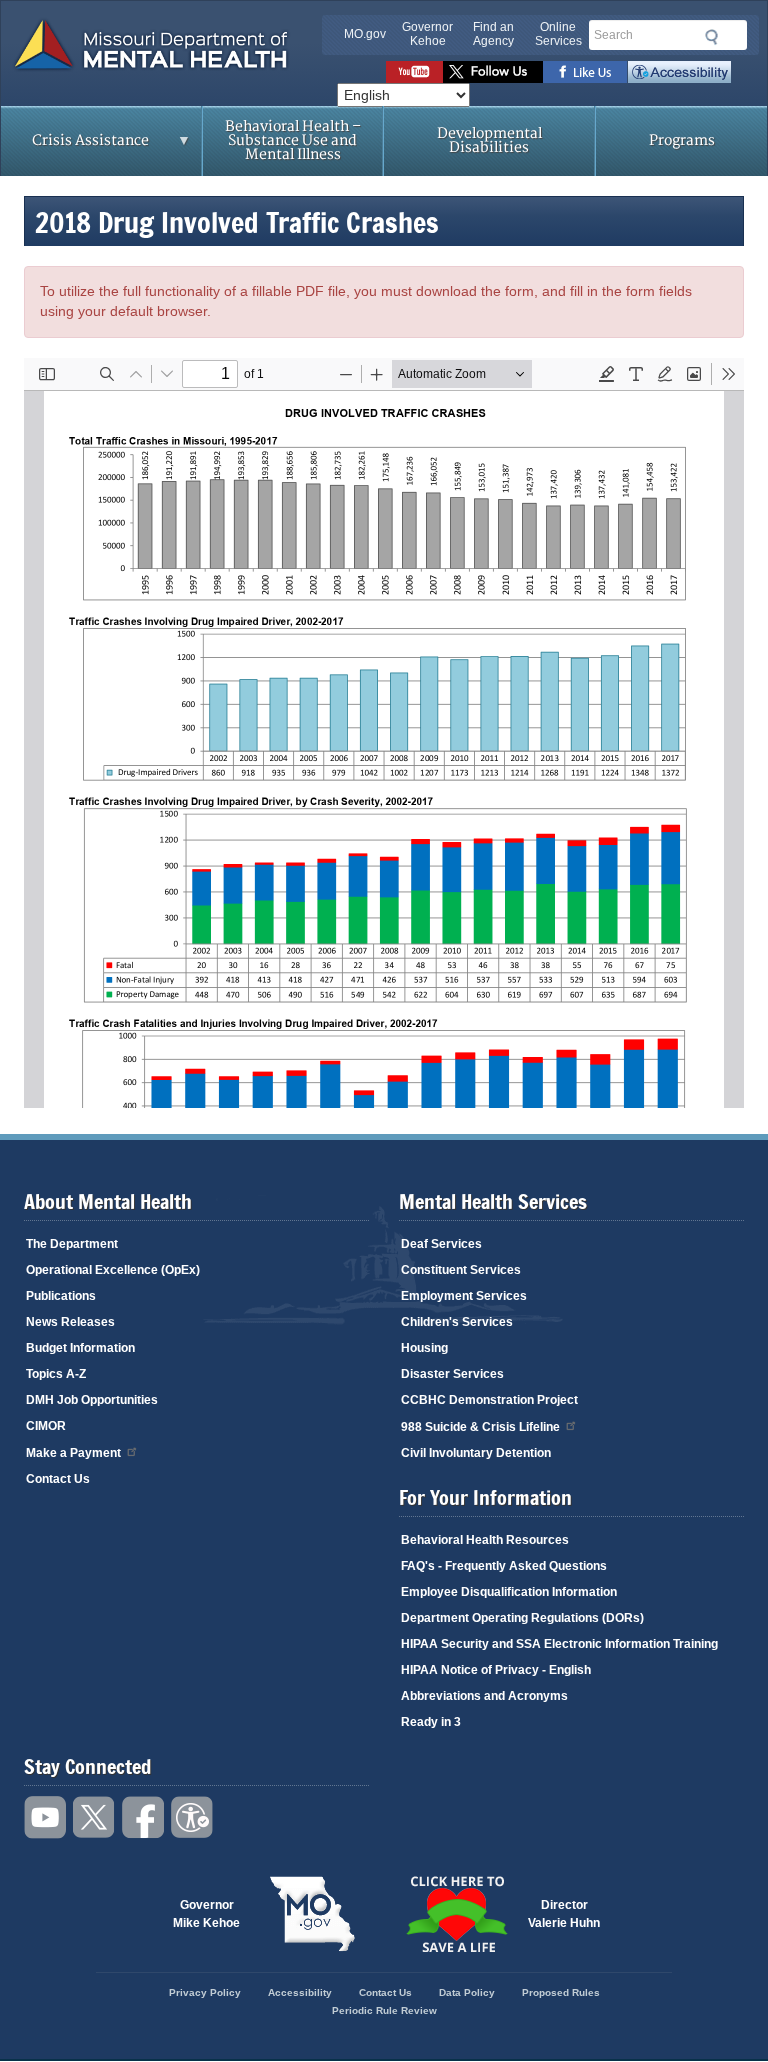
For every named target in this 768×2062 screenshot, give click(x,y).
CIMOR (46, 1426)
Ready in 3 (431, 1722)
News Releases (70, 1322)
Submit (708, 37)
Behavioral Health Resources (485, 1540)
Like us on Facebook (585, 72)
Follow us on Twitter (493, 72)
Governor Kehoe (427, 34)
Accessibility (679, 72)
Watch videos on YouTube (414, 72)
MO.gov (365, 34)
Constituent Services (461, 1270)
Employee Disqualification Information (509, 1592)
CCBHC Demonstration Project (489, 1400)
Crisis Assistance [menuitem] (75, 147)
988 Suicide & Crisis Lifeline (480, 1427)
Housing (424, 1348)
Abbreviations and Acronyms (484, 1696)
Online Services (558, 34)
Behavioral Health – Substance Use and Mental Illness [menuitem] (293, 140)
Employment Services (464, 1296)
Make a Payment (73, 1453)
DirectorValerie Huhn (564, 1914)
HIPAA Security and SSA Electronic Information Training (559, 1644)
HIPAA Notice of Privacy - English (496, 1670)
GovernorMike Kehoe (206, 1914)
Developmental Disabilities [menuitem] (489, 140)
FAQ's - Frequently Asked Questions (504, 1566)
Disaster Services (452, 1374)
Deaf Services (441, 1244)
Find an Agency (493, 34)
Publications (61, 1296)
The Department (72, 1244)
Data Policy (467, 1992)
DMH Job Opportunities (92, 1400)
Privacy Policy (205, 1992)
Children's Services (457, 1322)
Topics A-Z (56, 1374)
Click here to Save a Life (456, 1914)
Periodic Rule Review (384, 2010)
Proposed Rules (561, 1992)
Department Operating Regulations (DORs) (522, 1618)
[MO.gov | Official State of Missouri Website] (312, 1914)
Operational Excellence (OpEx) (113, 1270)
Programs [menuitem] (682, 140)
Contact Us (58, 1479)
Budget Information (80, 1348)
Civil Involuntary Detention (476, 1453)
